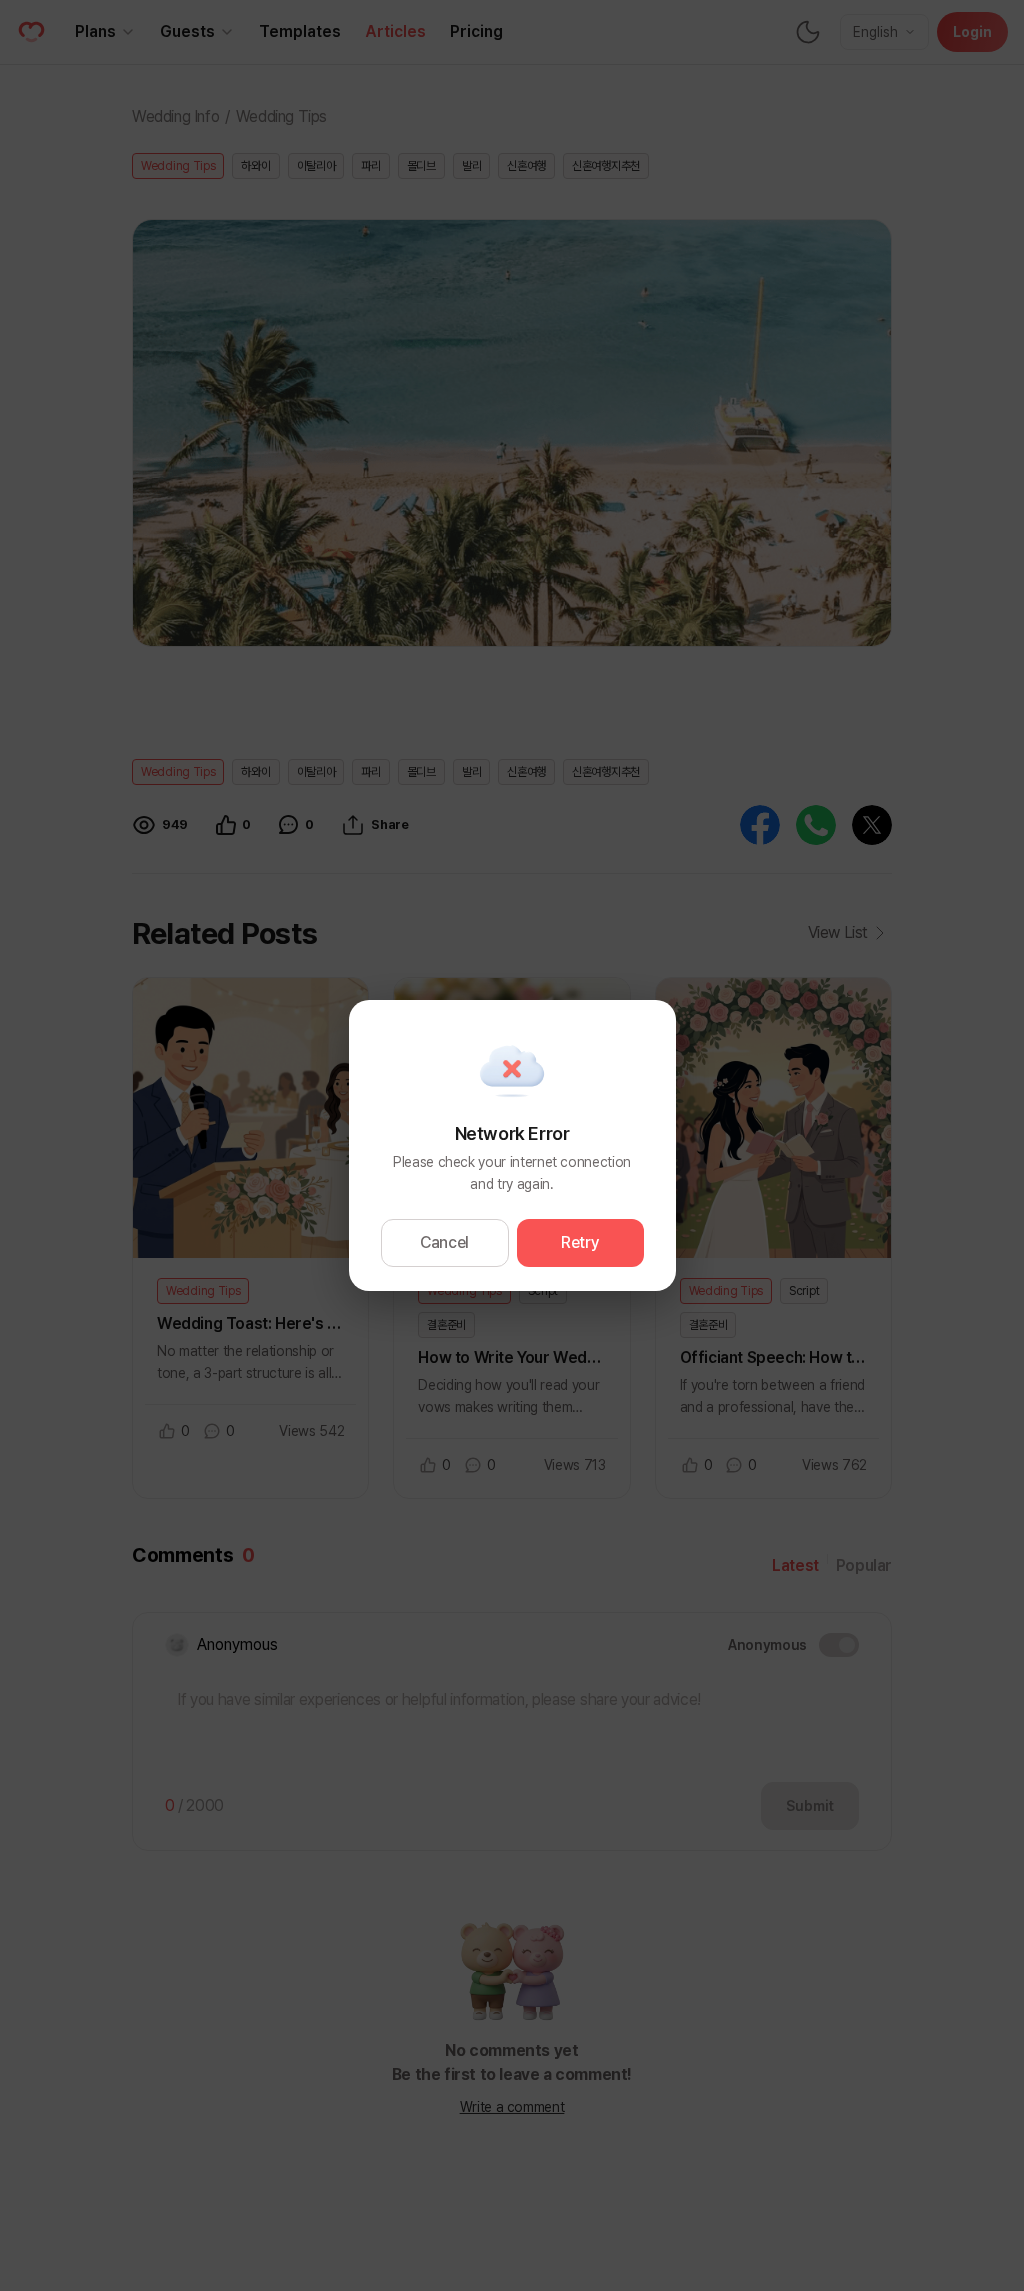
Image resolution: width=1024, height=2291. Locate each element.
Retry (580, 1242)
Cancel (444, 1242)
